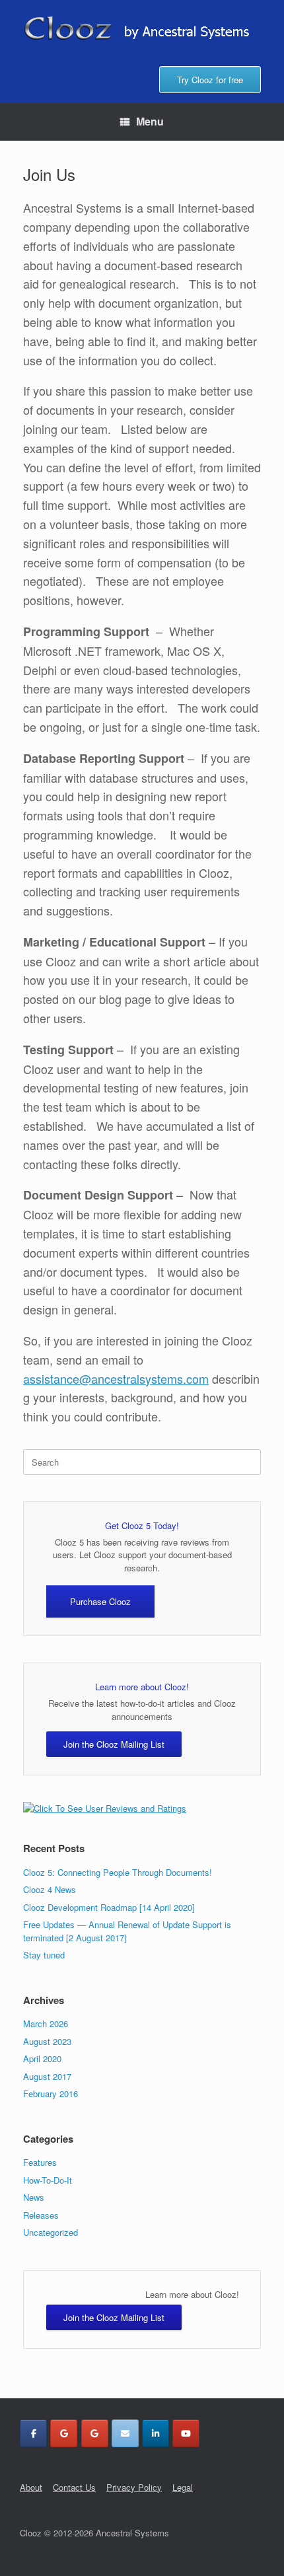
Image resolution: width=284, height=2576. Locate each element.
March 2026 (46, 2023)
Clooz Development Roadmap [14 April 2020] (109, 1907)
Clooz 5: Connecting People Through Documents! (118, 1872)
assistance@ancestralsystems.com (116, 1378)
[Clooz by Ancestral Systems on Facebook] (33, 2433)
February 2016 (51, 2093)
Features (40, 2162)
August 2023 (47, 2041)
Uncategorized (51, 2232)
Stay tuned (44, 1955)
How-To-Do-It (48, 2180)
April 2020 (42, 2058)
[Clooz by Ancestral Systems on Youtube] (186, 2433)
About (31, 2487)
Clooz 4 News (50, 1889)
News (34, 2197)
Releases (41, 2215)
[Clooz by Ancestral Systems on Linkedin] (156, 2433)
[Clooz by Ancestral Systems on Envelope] (125, 2433)
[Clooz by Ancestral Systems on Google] (64, 2433)
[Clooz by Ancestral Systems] (142, 28)
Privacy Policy (134, 2487)
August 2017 (47, 2076)
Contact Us (74, 2487)
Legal (183, 2487)
